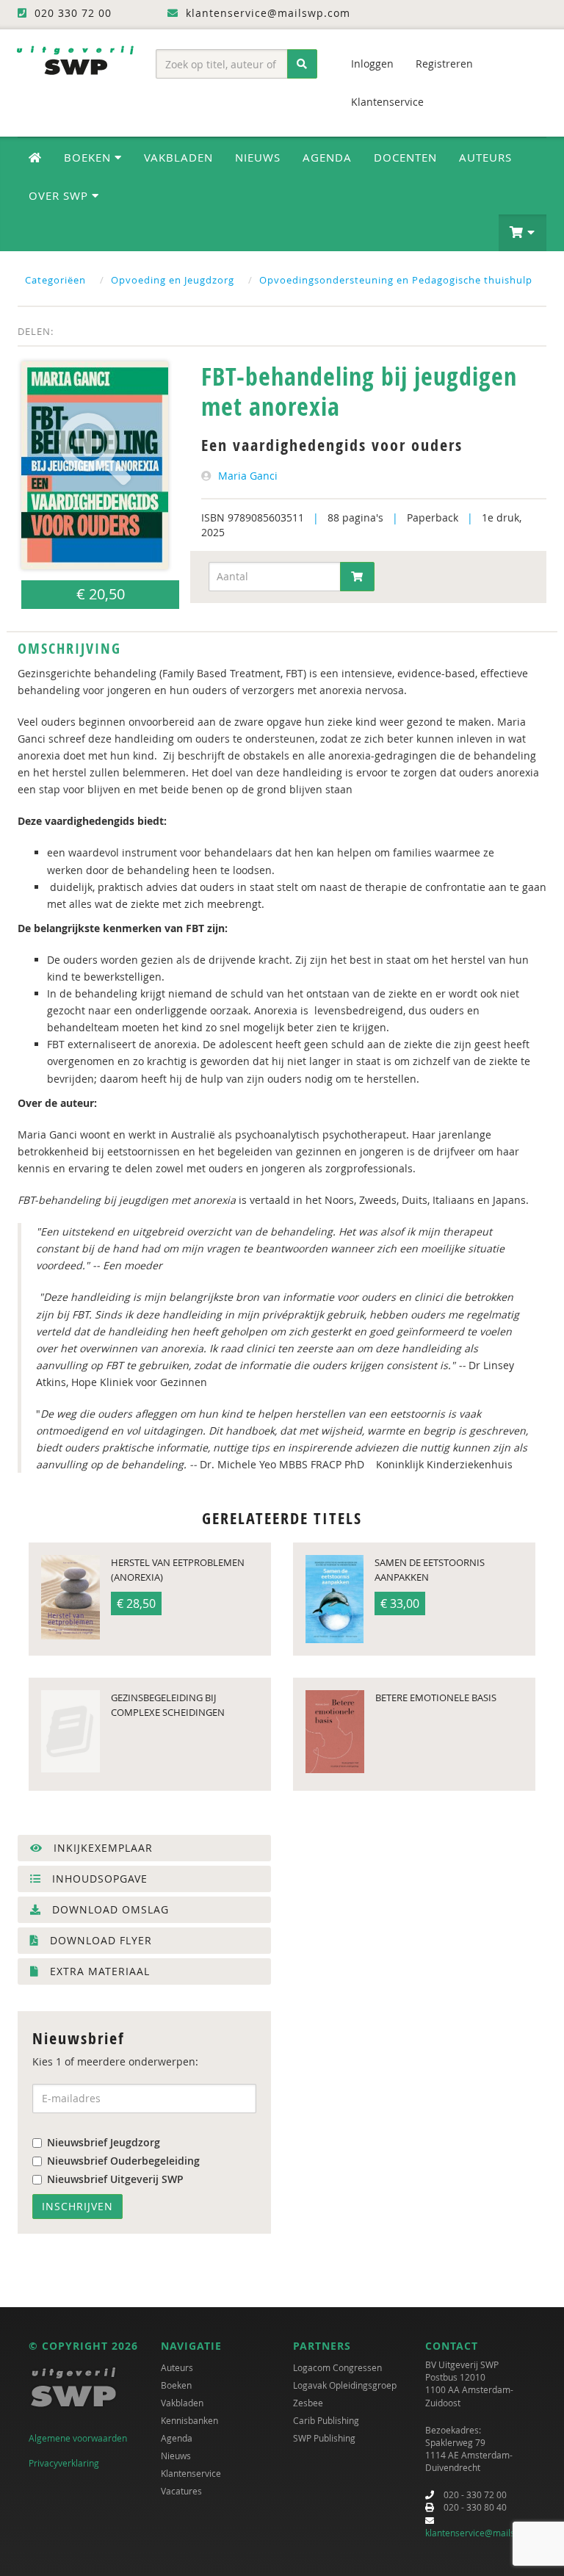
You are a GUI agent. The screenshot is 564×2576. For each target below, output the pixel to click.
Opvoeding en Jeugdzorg (173, 280)
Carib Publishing (326, 2420)
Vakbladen (178, 157)
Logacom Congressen (337, 2367)
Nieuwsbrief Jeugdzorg (104, 2142)
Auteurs (485, 157)
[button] (523, 233)
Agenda (327, 157)
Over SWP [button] (60, 195)
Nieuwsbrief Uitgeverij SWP (115, 2179)
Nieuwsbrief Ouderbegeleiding (123, 2161)
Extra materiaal (98, 1971)
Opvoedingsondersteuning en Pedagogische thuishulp (396, 280)
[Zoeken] (302, 64)
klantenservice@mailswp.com (486, 2533)
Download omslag (109, 1909)
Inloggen (372, 64)
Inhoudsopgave (98, 1879)
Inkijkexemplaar (101, 1848)
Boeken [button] (89, 157)
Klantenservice (387, 102)
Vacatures (181, 2491)
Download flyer (99, 1940)
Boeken (176, 2385)
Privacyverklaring (64, 2463)
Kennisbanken (189, 2420)
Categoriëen (55, 280)
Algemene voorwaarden (78, 2438)
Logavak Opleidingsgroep (345, 2385)
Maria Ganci (248, 476)
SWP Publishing (324, 2438)
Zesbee (308, 2403)
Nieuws (258, 157)
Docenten (405, 157)
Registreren (444, 64)
